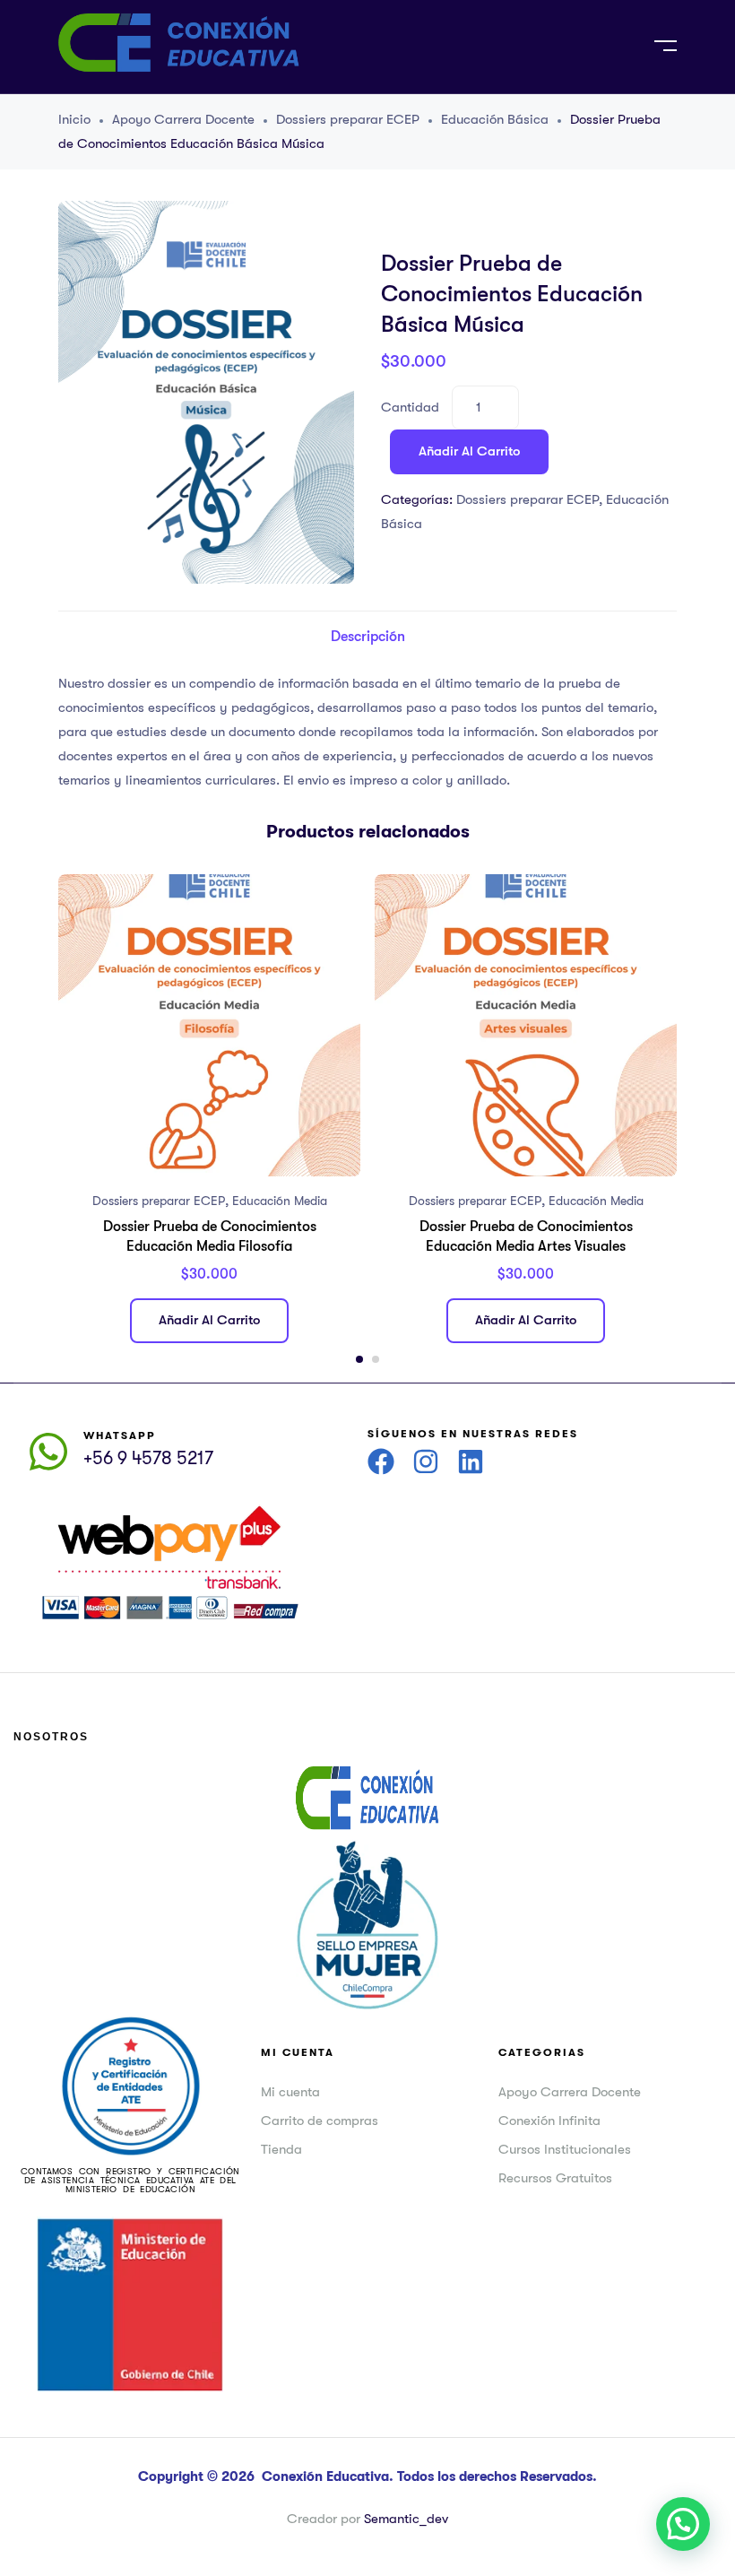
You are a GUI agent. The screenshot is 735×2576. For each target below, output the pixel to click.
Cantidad (410, 407)
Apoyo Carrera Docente (183, 119)
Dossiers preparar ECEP (348, 119)
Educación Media (280, 1201)
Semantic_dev (406, 2519)
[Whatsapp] (48, 1452)
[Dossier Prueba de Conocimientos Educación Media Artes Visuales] (526, 1025)
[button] (683, 2524)
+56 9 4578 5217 (148, 1458)
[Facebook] (381, 1461)
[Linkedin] (471, 1461)
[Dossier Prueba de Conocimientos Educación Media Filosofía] (209, 1025)
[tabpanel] (209, 1115)
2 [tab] (376, 1359)
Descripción (368, 637)
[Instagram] (426, 1461)
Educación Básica (495, 119)
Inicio (74, 119)
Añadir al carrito (469, 451)
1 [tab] (359, 1359)
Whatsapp (120, 1435)
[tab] (368, 637)
